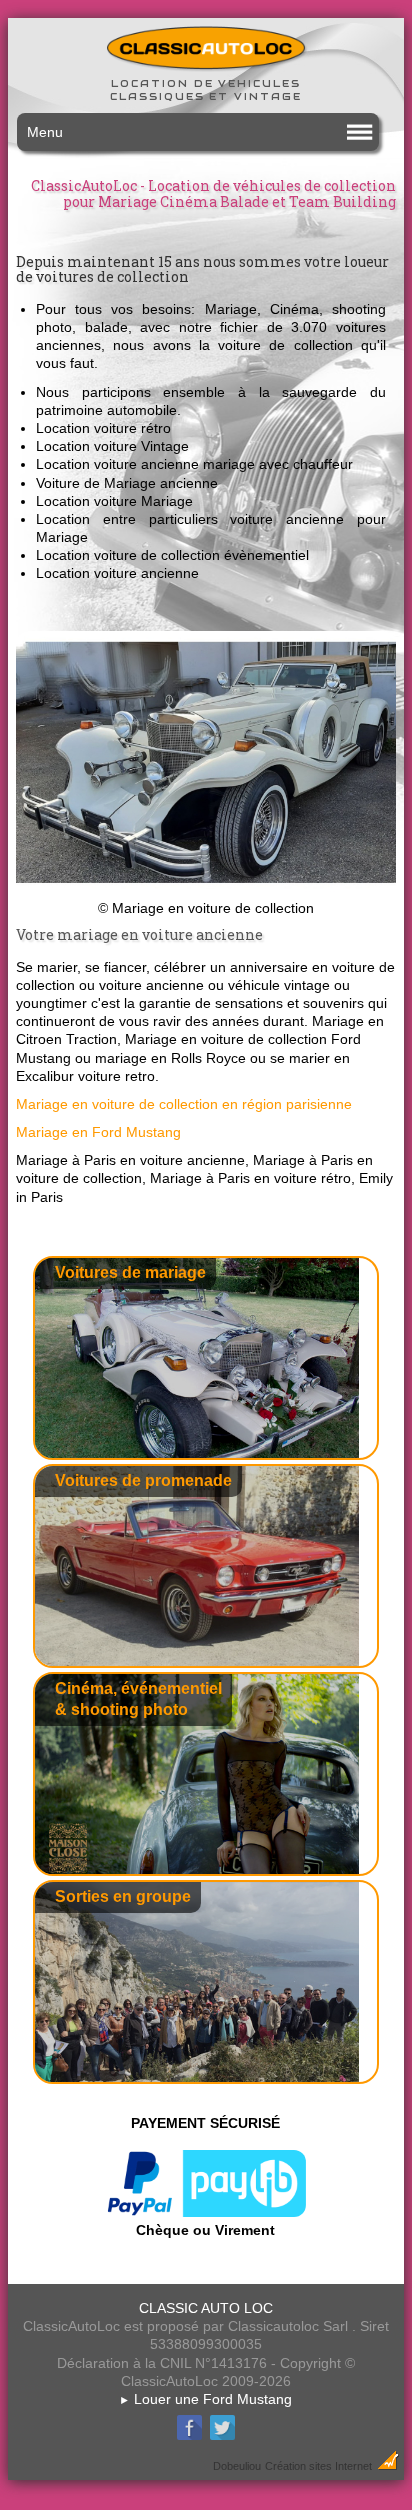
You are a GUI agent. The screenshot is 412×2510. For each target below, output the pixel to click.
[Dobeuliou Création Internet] (388, 2465)
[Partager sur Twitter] (222, 2437)
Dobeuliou (237, 2466)
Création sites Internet (318, 2466)
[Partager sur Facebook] (189, 2437)
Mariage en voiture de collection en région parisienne (184, 1104)
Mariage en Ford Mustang (98, 1132)
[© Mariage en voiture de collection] (206, 890)
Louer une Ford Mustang (205, 2399)
